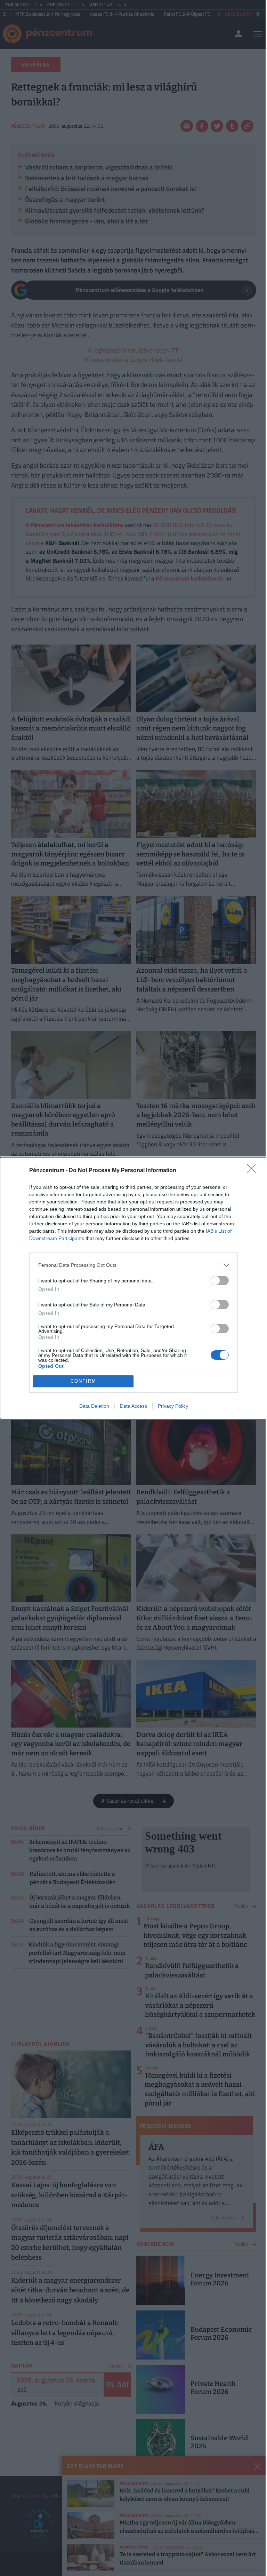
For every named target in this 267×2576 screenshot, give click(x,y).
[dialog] (133, 1288)
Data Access (133, 1406)
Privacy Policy (173, 1406)
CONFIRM (83, 1381)
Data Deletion (94, 1406)
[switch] (220, 1281)
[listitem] (133, 1265)
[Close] (253, 1171)
